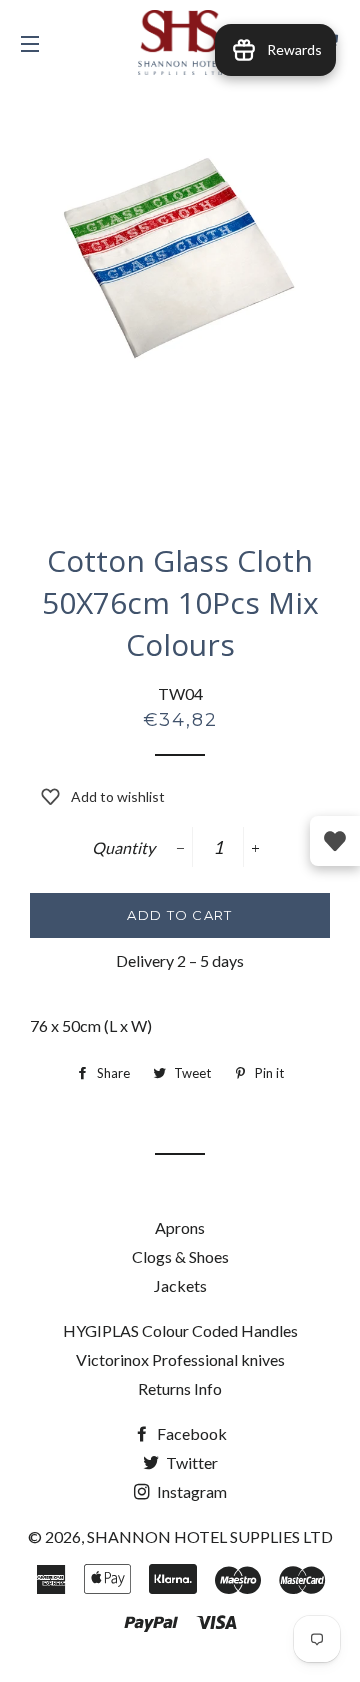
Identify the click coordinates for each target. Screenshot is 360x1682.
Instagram (190, 1491)
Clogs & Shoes (180, 1256)
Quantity (123, 847)
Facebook (190, 1433)
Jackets (180, 1285)
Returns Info (180, 1388)
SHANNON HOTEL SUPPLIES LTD (210, 1536)
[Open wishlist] (335, 841)
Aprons (180, 1227)
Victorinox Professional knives (180, 1359)
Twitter (190, 1462)
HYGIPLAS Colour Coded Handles (180, 1330)
